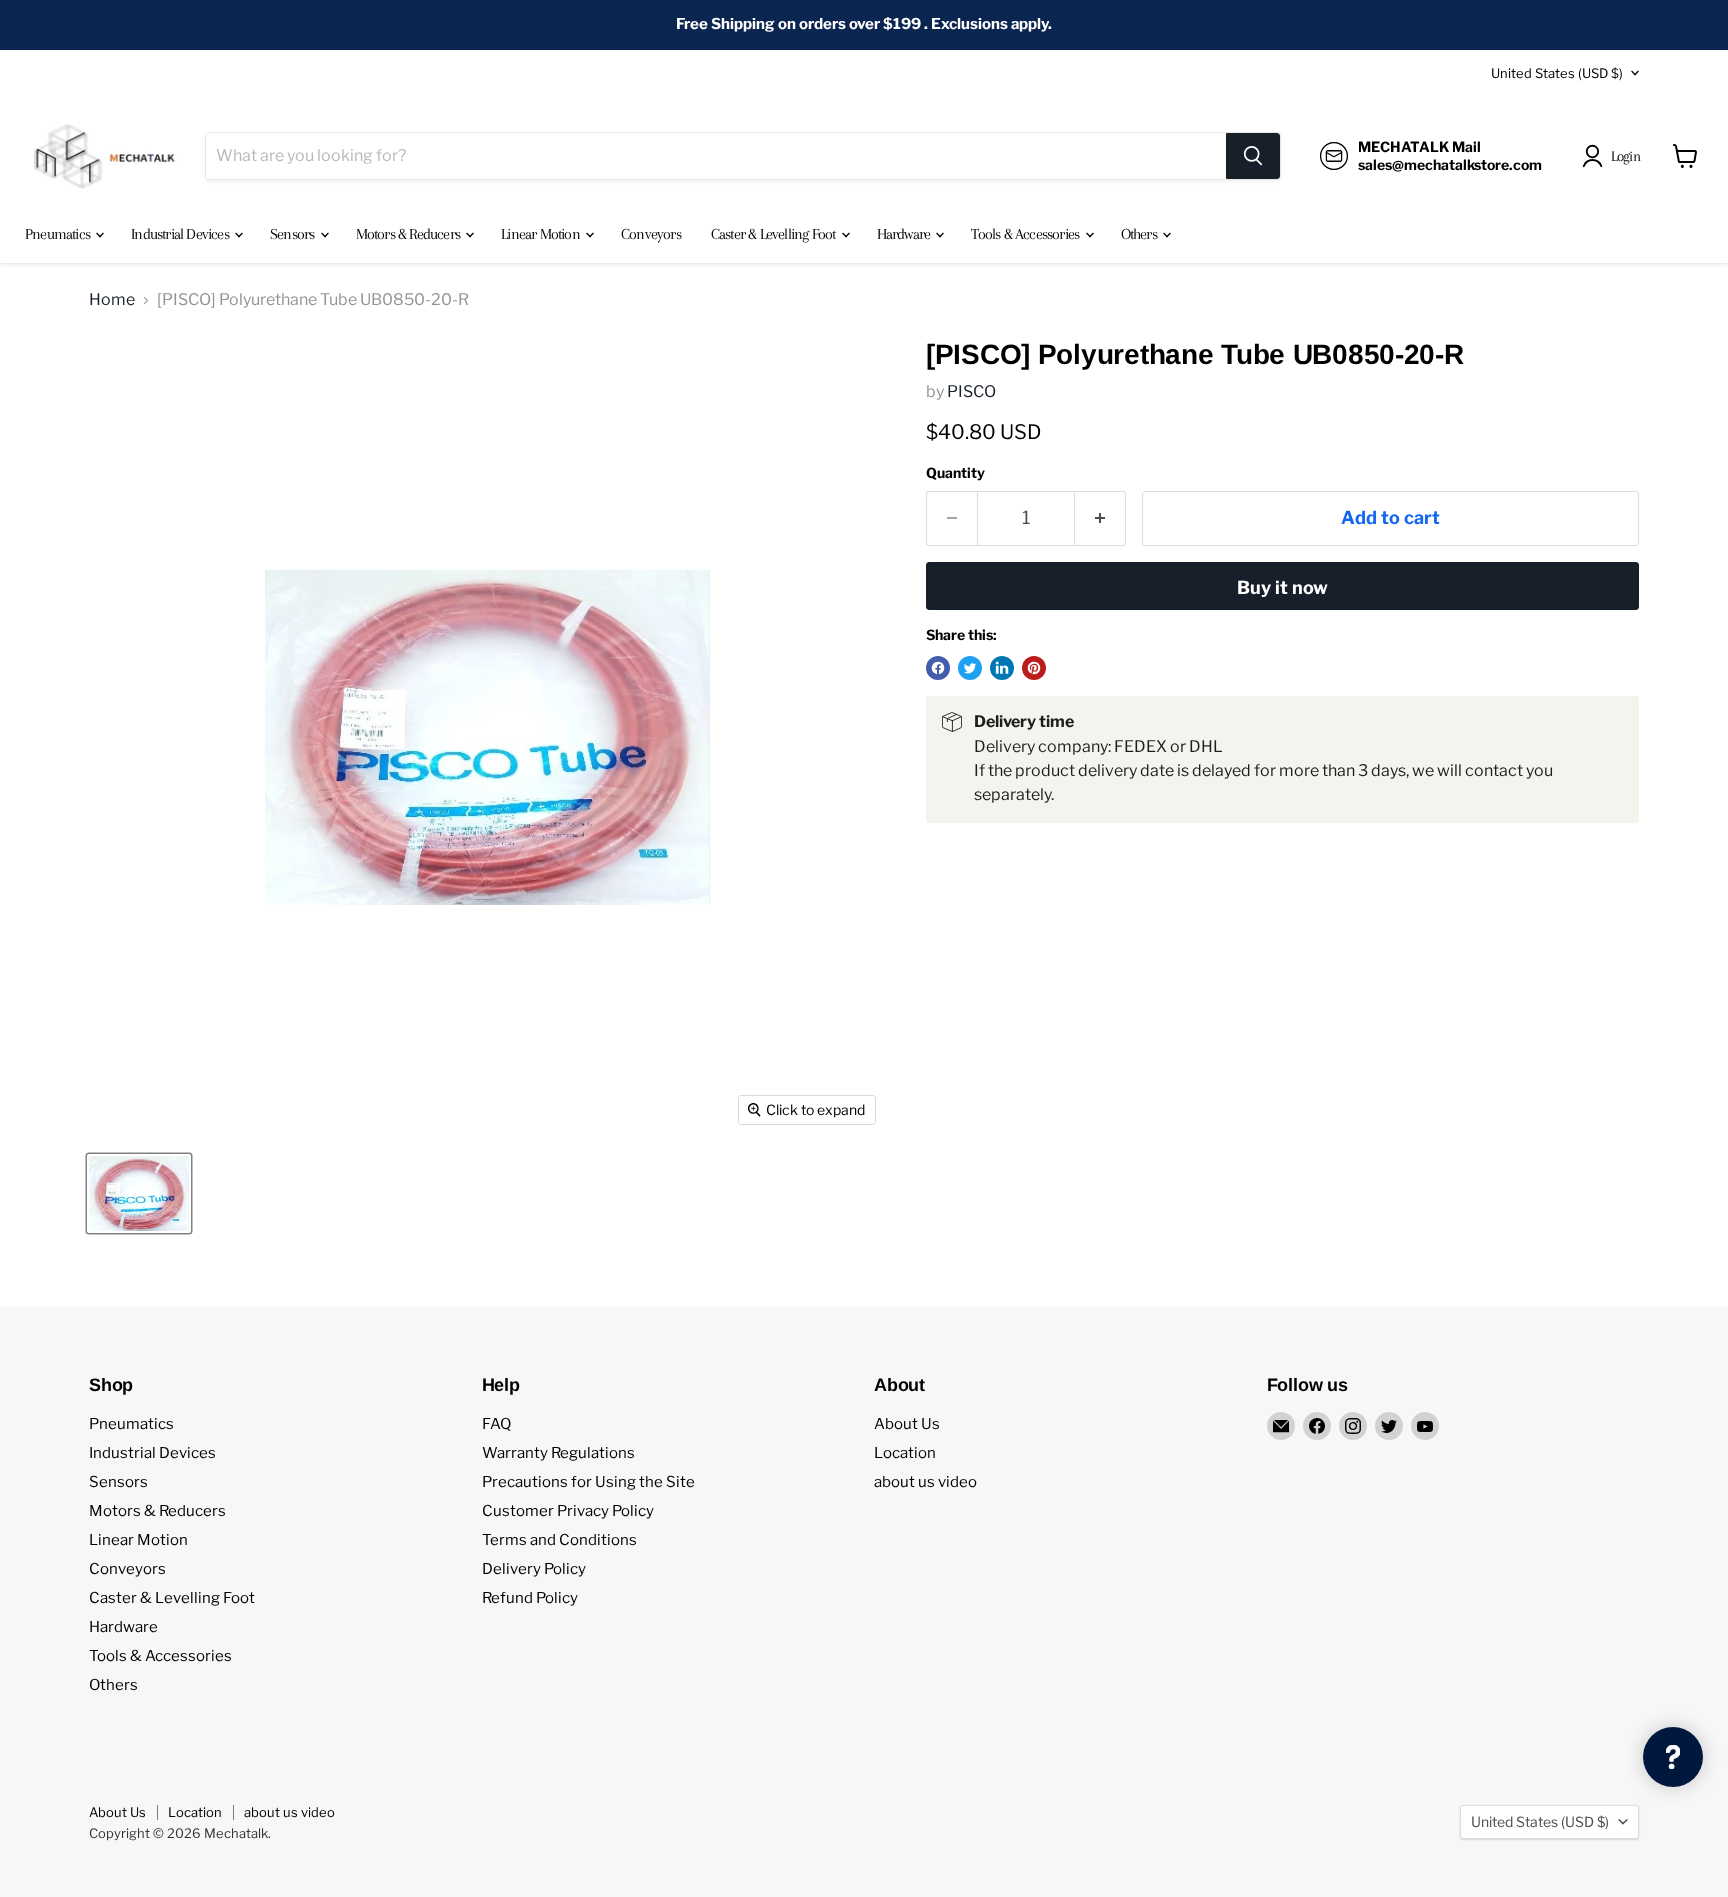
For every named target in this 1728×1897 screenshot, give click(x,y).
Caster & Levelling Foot (775, 234)
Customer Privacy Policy (568, 1511)
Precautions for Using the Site (588, 1482)
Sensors (294, 234)
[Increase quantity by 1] (1100, 518)
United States (1557, 73)
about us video (925, 1482)
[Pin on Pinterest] (1034, 668)
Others (1140, 234)
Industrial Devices (181, 234)
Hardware (905, 234)
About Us (907, 1424)
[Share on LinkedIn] (1002, 668)
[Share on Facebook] (938, 668)
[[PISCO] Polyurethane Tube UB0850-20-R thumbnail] (139, 1193)
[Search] (1253, 156)
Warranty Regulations (558, 1453)
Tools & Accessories (1026, 234)
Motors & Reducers (410, 234)
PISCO (971, 391)
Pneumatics (59, 234)
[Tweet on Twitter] (970, 668)
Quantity (955, 473)
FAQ (496, 1424)
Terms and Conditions (559, 1540)
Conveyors (651, 234)
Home (112, 300)
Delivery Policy (534, 1569)
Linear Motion (542, 234)
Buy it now (1282, 587)
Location (905, 1453)
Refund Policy (530, 1598)
